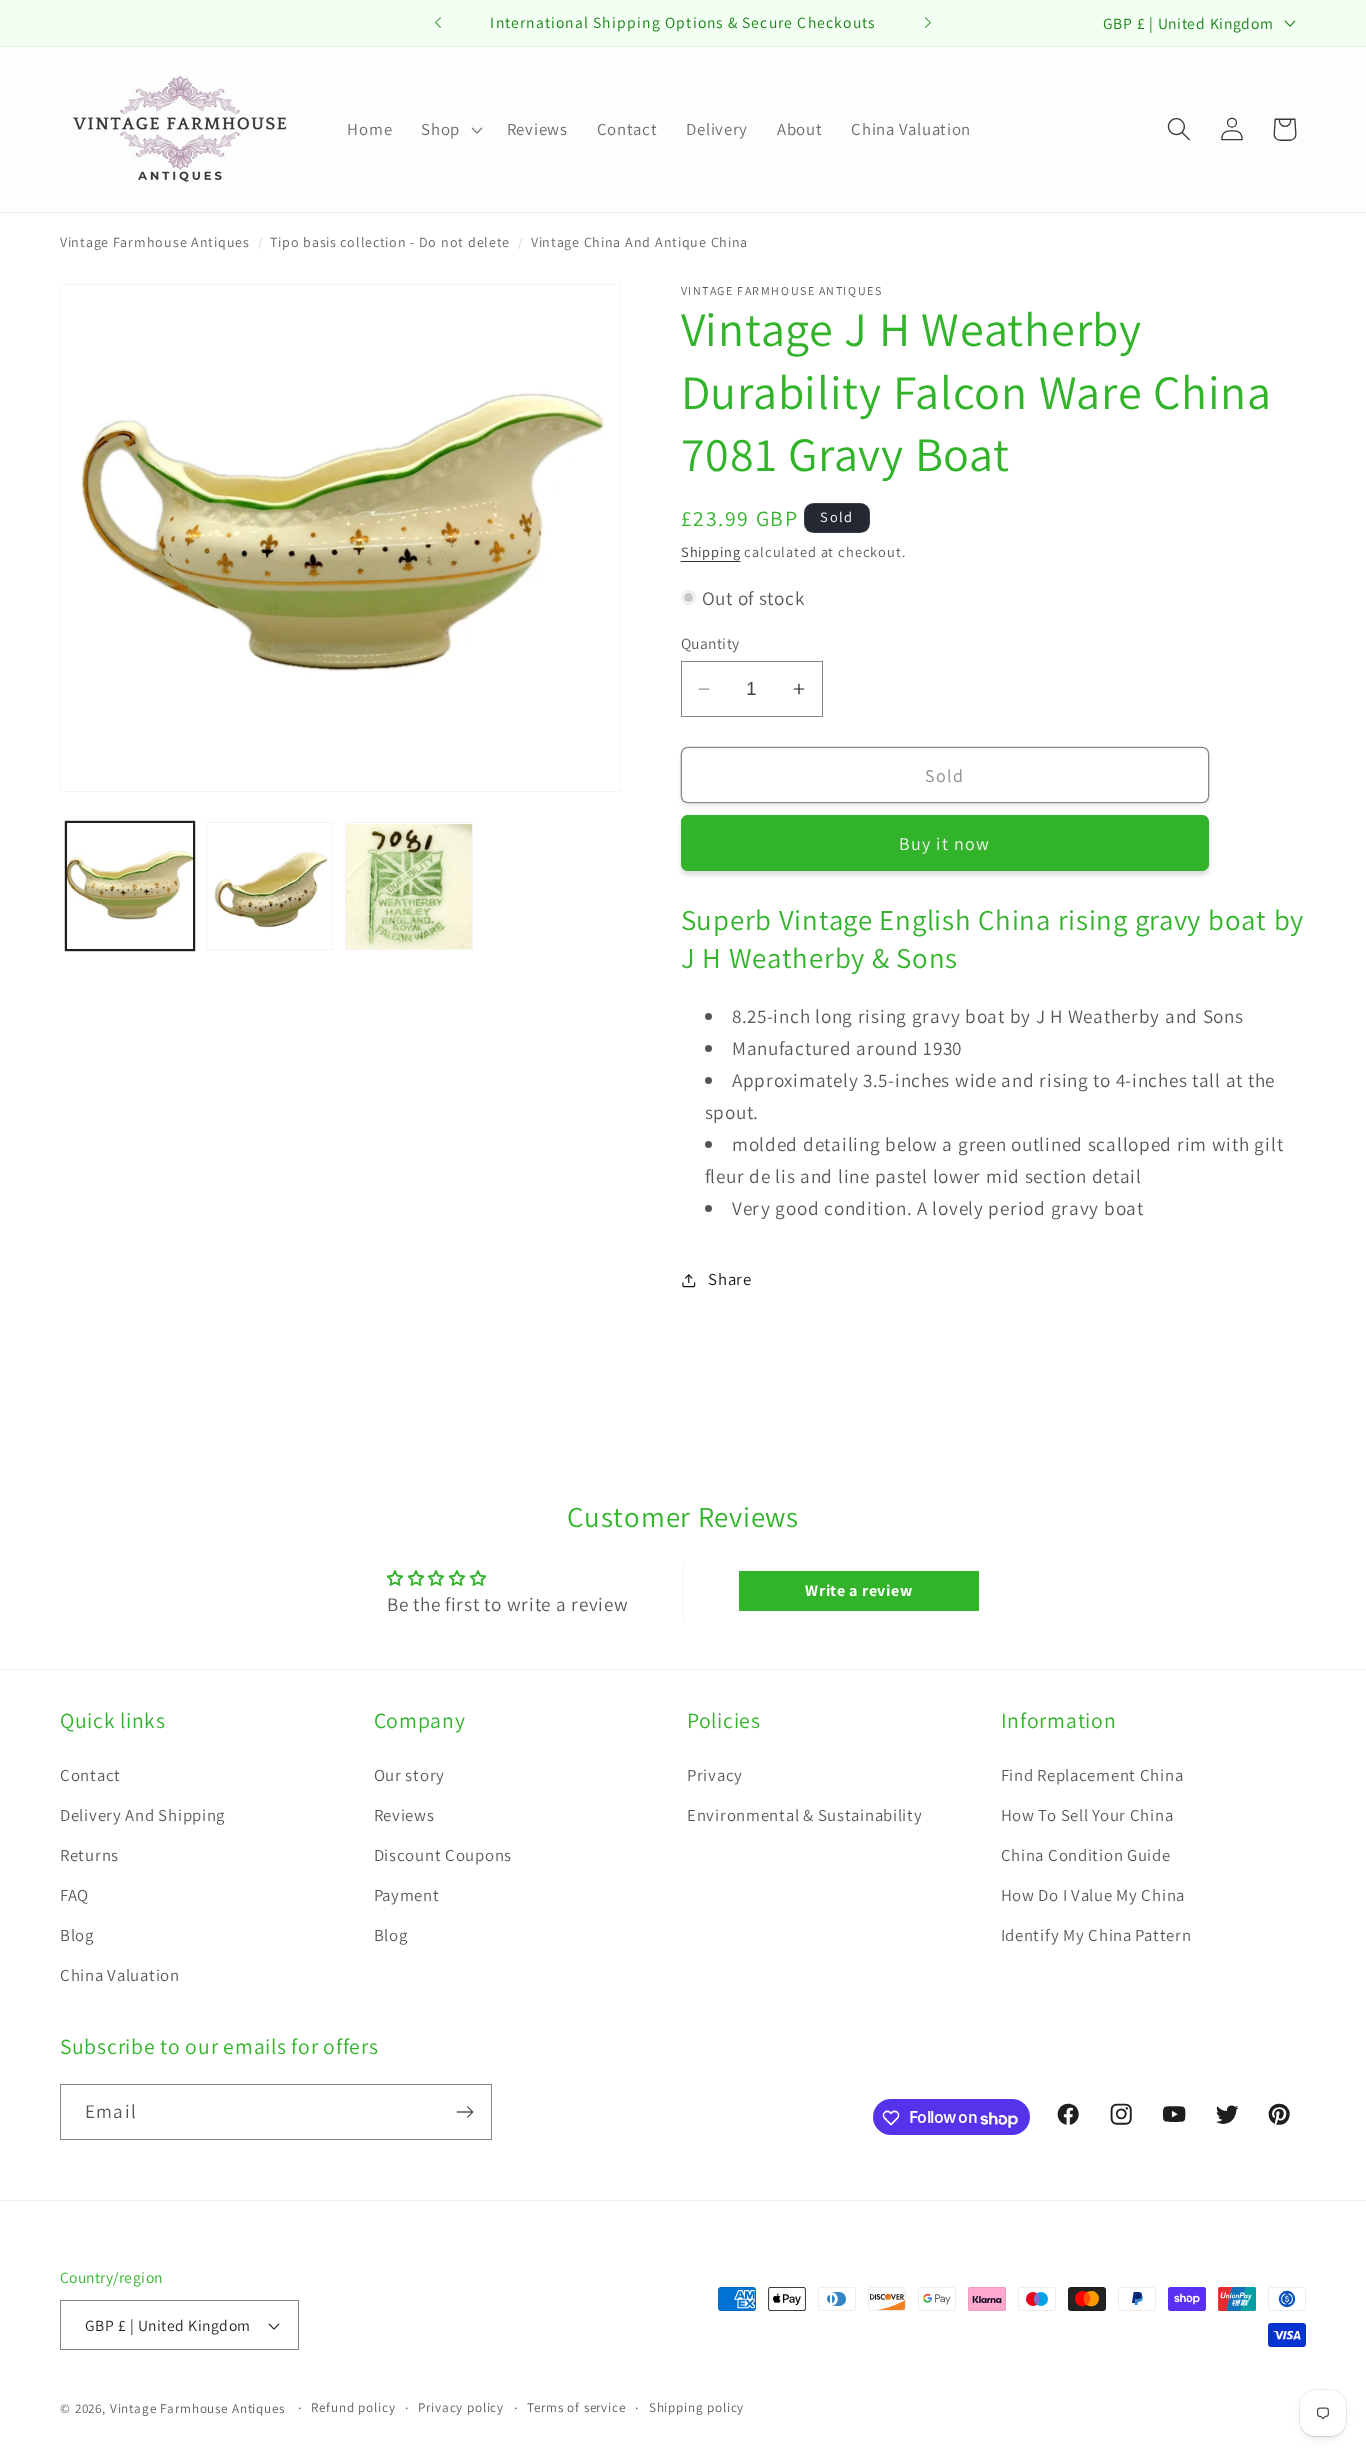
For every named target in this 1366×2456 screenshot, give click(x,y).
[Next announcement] (928, 23)
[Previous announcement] (438, 23)
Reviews (404, 1815)
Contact (90, 1775)
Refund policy (353, 2407)
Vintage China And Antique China (639, 242)
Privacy (715, 1775)
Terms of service (576, 2407)
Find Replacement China (1092, 1775)
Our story (409, 1775)
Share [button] (730, 1279)
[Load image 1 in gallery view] (130, 887)
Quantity (710, 643)
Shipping (711, 551)
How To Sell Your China (1087, 1815)
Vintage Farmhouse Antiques (155, 242)
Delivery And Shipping (142, 1815)
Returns (89, 1855)
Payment (407, 1895)
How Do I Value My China (1093, 1895)
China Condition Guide (1086, 1855)
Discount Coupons (443, 1855)
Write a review (858, 1590)
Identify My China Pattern (1096, 1935)
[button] (450, 129)
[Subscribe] (464, 2112)
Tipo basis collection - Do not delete (390, 242)
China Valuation (120, 1975)
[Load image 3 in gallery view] (409, 887)
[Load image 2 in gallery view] (270, 887)
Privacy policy (461, 2407)
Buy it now (945, 843)
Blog (77, 1935)
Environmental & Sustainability (805, 1815)
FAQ (74, 1895)
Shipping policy (697, 2407)
